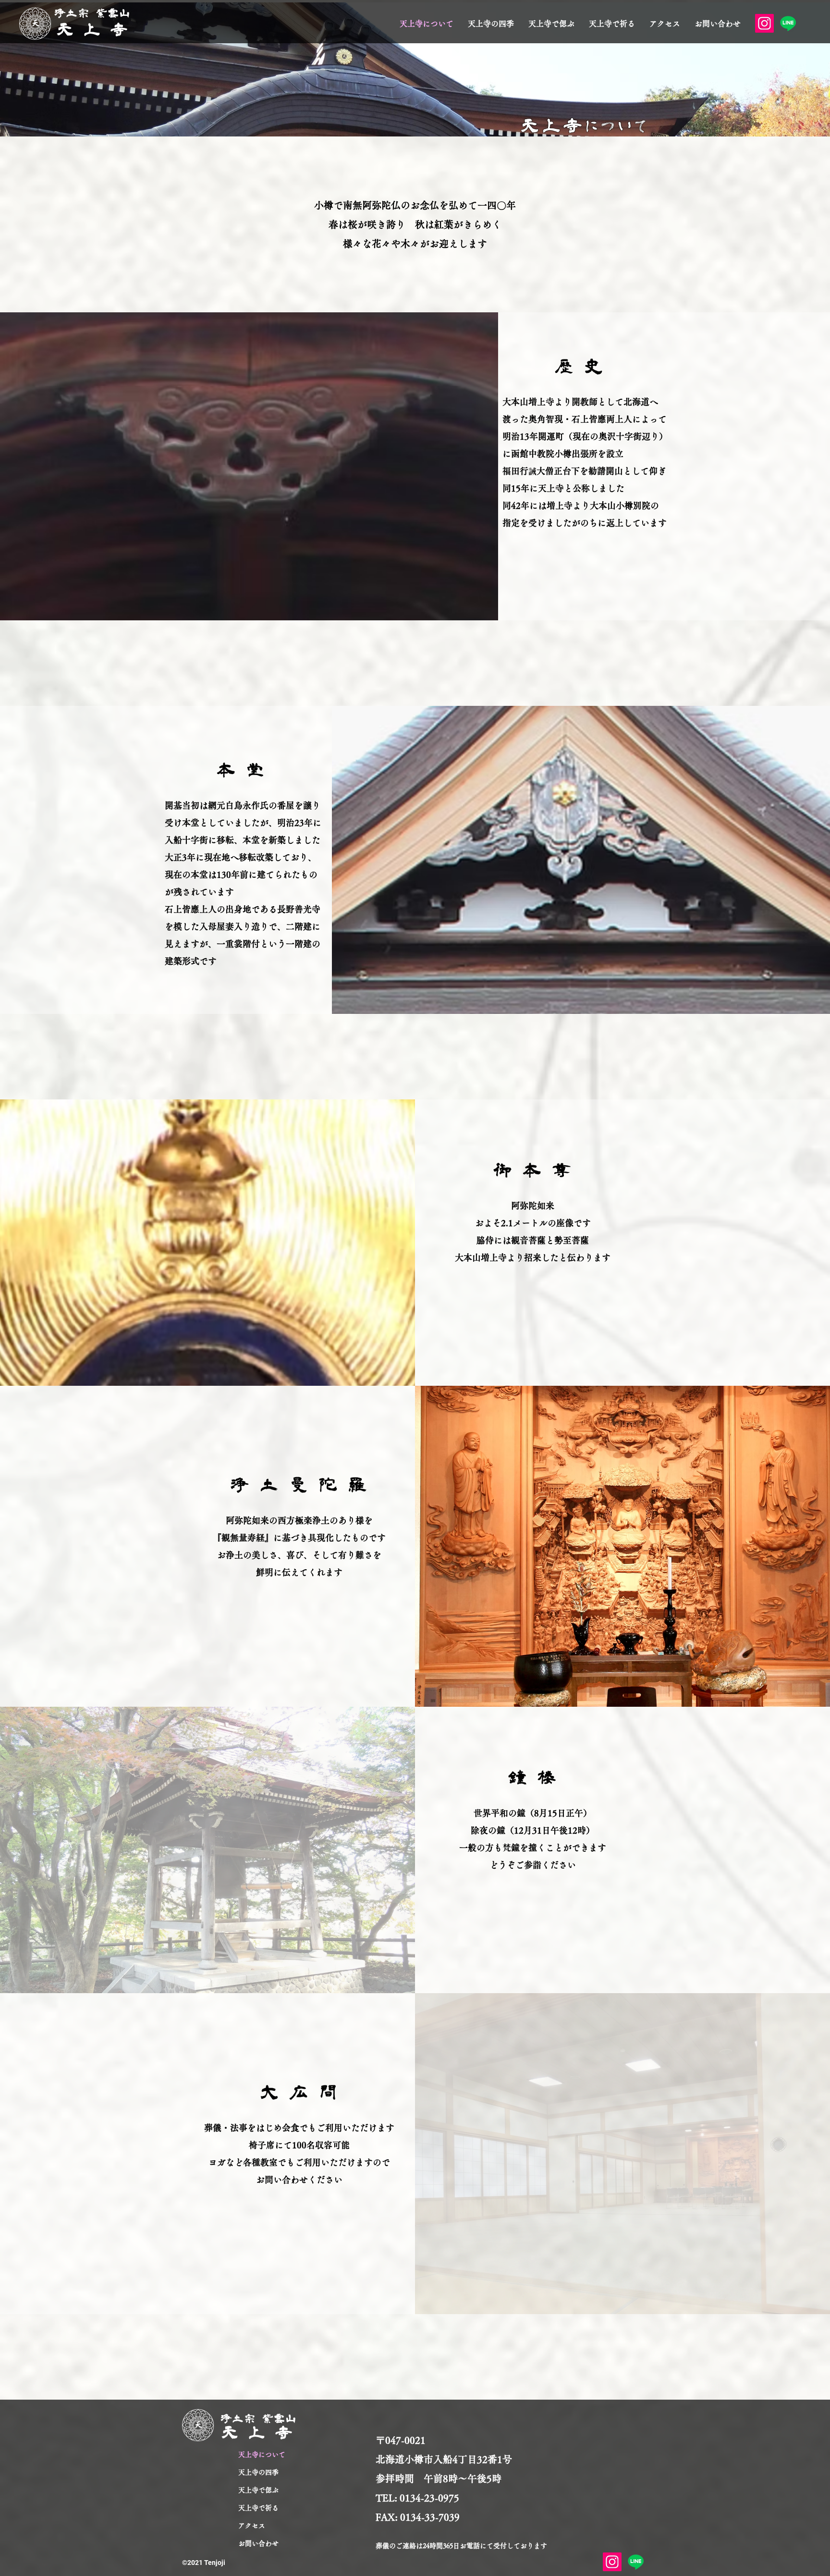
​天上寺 (97, 30)
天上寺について (262, 2454)
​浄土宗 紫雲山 (93, 13)
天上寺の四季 (258, 2472)
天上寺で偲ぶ (258, 2490)
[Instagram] (764, 23)
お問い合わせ (258, 2543)
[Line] (788, 23)
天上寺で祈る (258, 2508)
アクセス (252, 2526)
